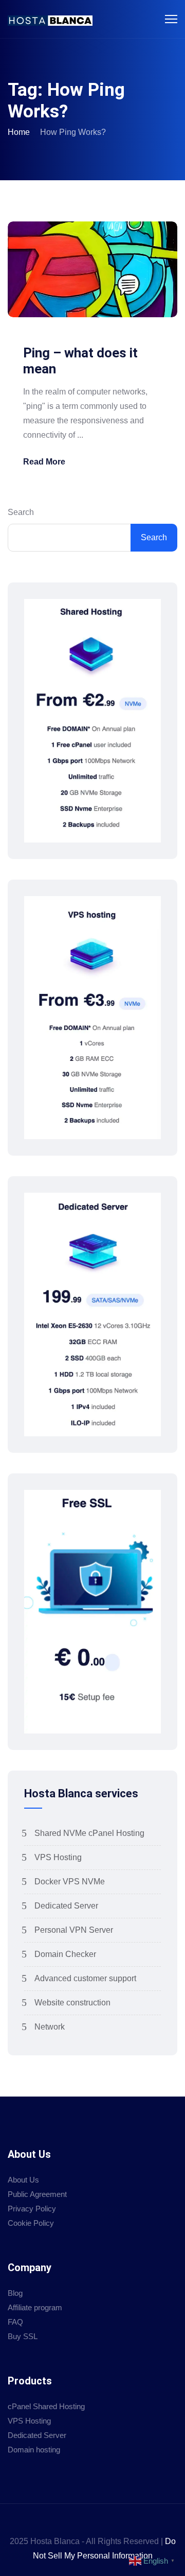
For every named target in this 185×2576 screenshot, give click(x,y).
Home (19, 132)
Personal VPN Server (74, 1930)
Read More (44, 462)
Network (50, 2027)
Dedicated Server (66, 1906)
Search (21, 512)
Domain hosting (34, 2450)
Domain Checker (65, 1954)
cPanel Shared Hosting (46, 2406)
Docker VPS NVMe (70, 1882)
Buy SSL (23, 2336)
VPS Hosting (58, 1857)
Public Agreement (37, 2194)
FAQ (15, 2322)
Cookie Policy (31, 2223)
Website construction (72, 2003)
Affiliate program (35, 2307)
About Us (23, 2180)
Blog (15, 2293)
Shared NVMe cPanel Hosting (89, 1833)
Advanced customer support (85, 1978)
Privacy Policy (32, 2209)
